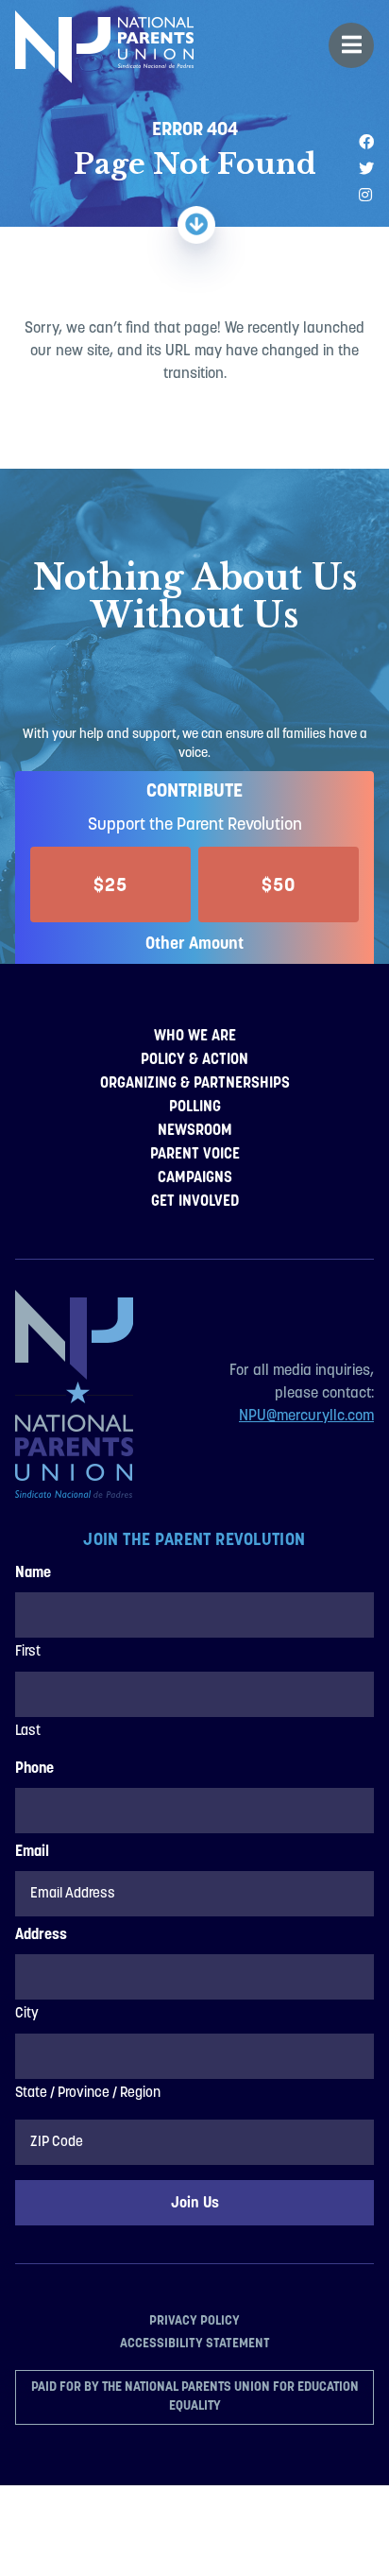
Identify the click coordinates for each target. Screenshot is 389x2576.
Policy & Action (194, 1059)
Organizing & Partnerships (195, 1082)
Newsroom (195, 1130)
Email (32, 1852)
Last (28, 1732)
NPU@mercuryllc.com (306, 1417)
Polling (195, 1106)
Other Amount (194, 943)
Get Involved (195, 1201)
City (27, 2014)
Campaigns (195, 1177)
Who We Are (195, 1035)
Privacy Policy (194, 2320)
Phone (34, 1769)
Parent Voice (195, 1153)
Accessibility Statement (195, 2343)
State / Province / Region (88, 2094)
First (28, 1652)
